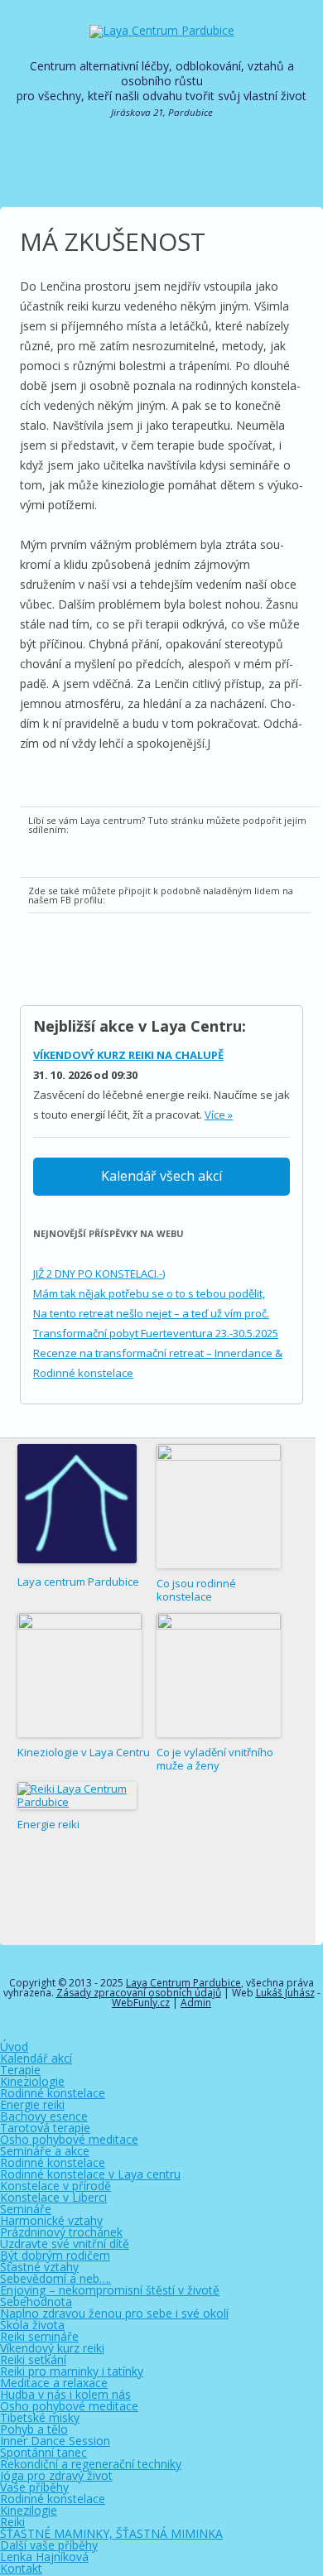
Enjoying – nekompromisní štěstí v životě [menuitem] (110, 2290)
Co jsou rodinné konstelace (196, 1590)
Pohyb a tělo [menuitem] (34, 2429)
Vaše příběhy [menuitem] (34, 2487)
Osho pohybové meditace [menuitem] (69, 2139)
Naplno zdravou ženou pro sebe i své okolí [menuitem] (114, 2313)
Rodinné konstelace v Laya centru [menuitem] (90, 2174)
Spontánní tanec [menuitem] (43, 2452)
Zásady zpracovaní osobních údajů (139, 1993)
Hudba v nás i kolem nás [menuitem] (65, 2394)
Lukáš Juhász (285, 1993)
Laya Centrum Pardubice (183, 1983)
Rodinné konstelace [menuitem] (53, 2093)
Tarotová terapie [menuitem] (45, 2128)
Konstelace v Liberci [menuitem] (53, 2197)
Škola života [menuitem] (32, 2325)
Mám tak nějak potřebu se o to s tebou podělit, (149, 1293)
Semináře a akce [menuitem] (45, 2151)
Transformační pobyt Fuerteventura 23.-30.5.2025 (156, 1333)
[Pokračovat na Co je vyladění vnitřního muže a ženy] (219, 1675)
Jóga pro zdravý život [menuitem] (56, 2475)
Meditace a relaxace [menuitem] (54, 2383)
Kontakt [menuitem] (21, 2568)
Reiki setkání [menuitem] (33, 2359)
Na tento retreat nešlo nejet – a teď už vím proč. (151, 1313)
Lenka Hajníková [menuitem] (44, 2557)
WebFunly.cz (141, 2003)
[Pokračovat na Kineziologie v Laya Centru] (80, 1675)
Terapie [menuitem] (20, 2070)
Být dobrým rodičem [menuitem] (55, 2255)
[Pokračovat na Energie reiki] (77, 1796)
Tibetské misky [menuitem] (40, 2417)
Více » (219, 1115)
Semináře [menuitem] (26, 2209)
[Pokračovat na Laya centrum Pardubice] (77, 1505)
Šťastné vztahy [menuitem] (39, 2267)
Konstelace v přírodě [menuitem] (55, 2186)
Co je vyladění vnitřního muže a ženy (215, 1759)
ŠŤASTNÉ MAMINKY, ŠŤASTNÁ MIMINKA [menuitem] (111, 2533)
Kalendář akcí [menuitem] (36, 2058)
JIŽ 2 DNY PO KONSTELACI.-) (99, 1274)
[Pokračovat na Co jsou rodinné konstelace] (219, 1506)
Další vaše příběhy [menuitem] (49, 2545)
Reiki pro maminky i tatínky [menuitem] (72, 2371)
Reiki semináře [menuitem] (39, 2336)
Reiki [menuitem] (12, 2522)
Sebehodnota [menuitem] (36, 2302)
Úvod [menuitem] (14, 2046)
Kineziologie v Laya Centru (84, 1752)
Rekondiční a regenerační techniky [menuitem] (91, 2464)
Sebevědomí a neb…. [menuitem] (55, 2278)
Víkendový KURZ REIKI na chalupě (128, 1055)
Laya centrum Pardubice (78, 1582)
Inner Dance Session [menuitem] (55, 2441)
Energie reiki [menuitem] (32, 2104)
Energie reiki (48, 1824)
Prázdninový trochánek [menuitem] (61, 2232)
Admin (196, 2003)
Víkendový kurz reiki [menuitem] (52, 2348)
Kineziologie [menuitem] (32, 2081)
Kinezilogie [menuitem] (29, 2510)
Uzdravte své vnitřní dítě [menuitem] (65, 2244)
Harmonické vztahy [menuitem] (51, 2220)
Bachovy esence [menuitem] (44, 2116)
